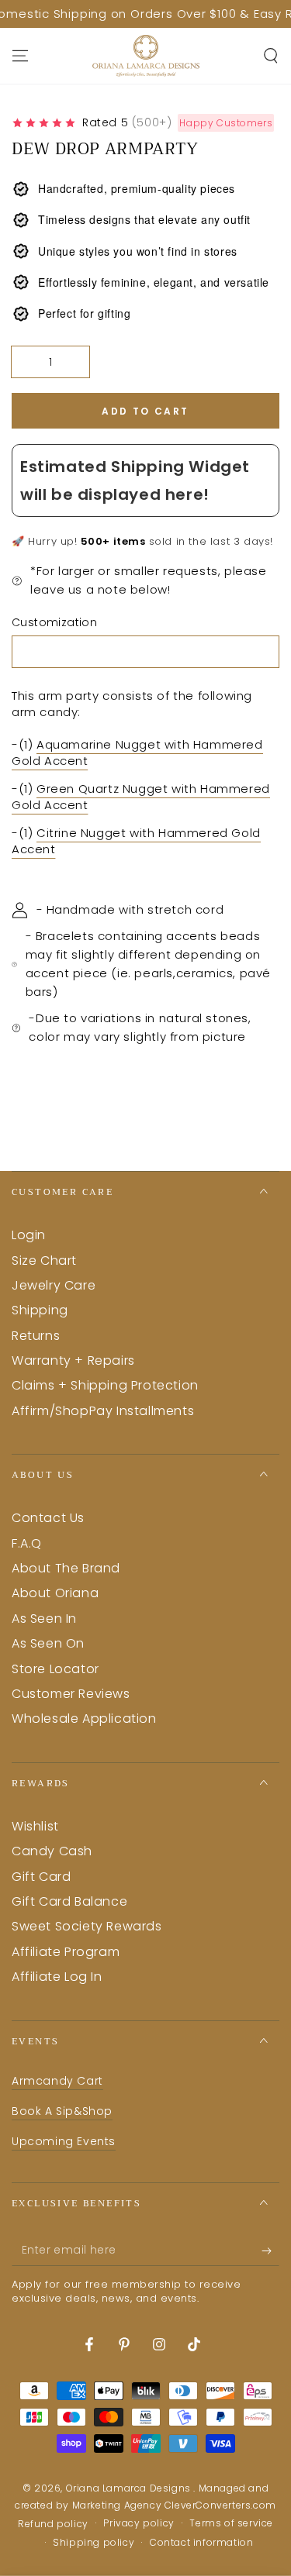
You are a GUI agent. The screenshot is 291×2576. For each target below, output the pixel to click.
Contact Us (48, 1518)
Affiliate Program (66, 1952)
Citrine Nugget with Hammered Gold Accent (136, 841)
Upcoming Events (64, 2141)
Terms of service (231, 2523)
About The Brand (66, 1568)
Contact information (201, 2543)
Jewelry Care (54, 1285)
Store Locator (55, 1669)
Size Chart (44, 1260)
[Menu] (20, 56)
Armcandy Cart (57, 2081)
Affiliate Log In (57, 1977)
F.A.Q (27, 1543)
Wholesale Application (84, 1718)
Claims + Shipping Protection (105, 1385)
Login (29, 1235)
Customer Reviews (71, 1694)
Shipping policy (94, 2543)
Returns (36, 1336)
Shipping (40, 1310)
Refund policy (53, 2524)
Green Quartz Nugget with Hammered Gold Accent (141, 797)
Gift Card (41, 1877)
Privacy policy (139, 2523)
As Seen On (48, 1643)
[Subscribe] (270, 2251)
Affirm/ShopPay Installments (103, 1411)
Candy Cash (52, 1851)
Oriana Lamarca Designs (130, 2488)
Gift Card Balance (69, 1901)
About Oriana (55, 1593)
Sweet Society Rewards (87, 1926)
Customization (54, 622)
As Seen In (44, 1619)
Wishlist (35, 1826)
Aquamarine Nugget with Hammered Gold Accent (137, 752)
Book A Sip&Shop (62, 2111)
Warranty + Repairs (73, 1360)
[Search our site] (271, 56)
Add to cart (145, 411)
